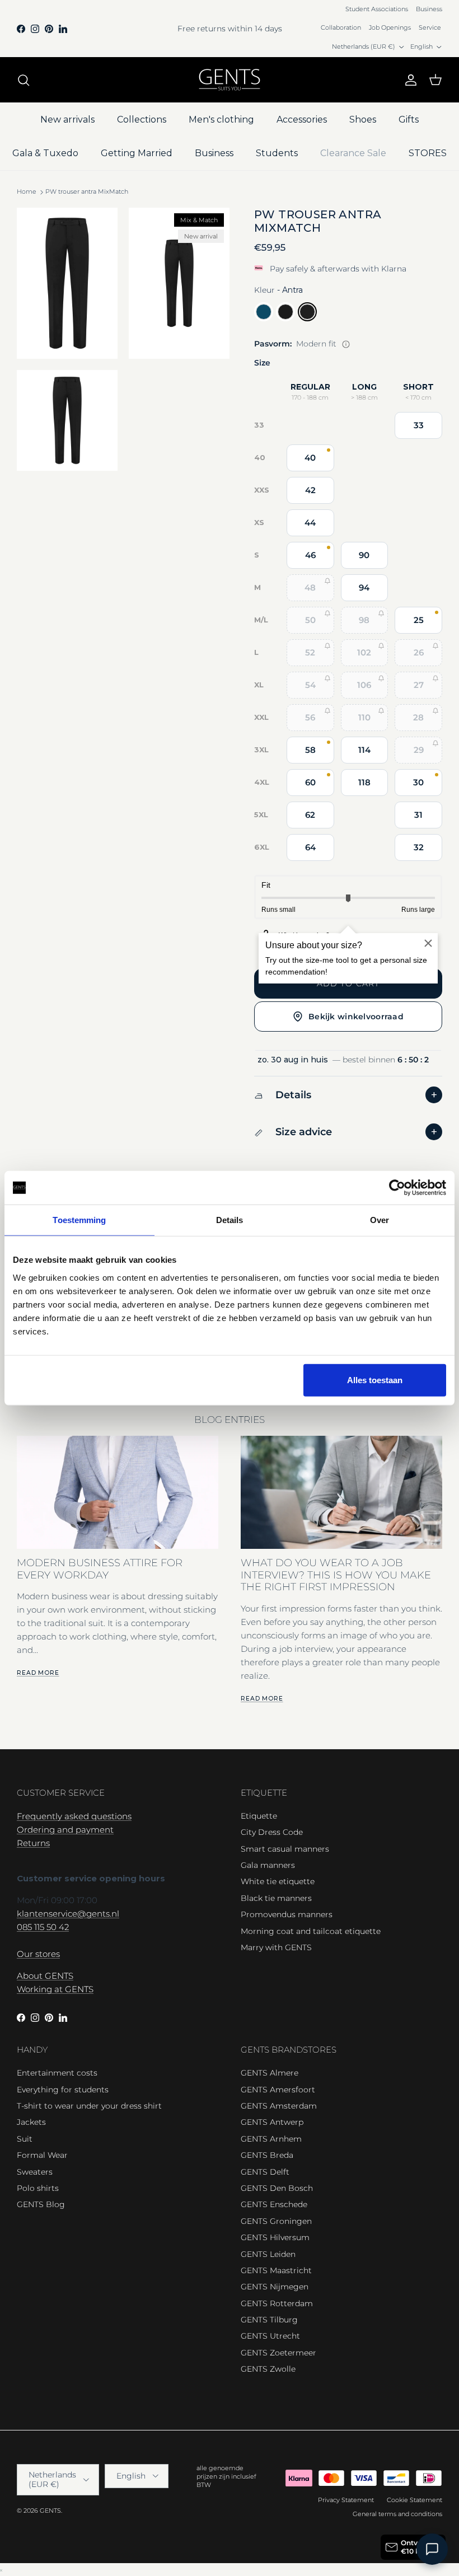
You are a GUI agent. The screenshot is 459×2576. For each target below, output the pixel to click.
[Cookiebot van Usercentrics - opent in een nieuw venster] (397, 1188)
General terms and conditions (397, 2514)
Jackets (31, 2122)
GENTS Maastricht (276, 2270)
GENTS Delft (265, 2172)
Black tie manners (276, 1898)
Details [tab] (230, 1220)
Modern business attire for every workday (100, 1568)
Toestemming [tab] (79, 1220)
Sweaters (35, 2172)
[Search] (24, 80)
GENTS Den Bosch (277, 2188)
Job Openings (390, 27)
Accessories (302, 120)
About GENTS (45, 1976)
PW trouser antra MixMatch (87, 192)
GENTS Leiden (268, 2254)
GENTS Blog (41, 2204)
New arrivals (67, 120)
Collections (142, 120)
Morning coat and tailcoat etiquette (311, 1931)
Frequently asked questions (74, 1816)
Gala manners (268, 1865)
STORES (428, 153)
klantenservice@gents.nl (68, 1914)
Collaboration (341, 27)
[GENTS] (230, 80)
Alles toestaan (375, 1380)
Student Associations (377, 9)
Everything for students (63, 2090)
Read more (38, 1673)
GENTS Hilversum (275, 2237)
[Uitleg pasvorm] (346, 344)
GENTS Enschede (274, 2204)
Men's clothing (221, 120)
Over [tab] (380, 1220)
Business (429, 9)
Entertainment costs (57, 2073)
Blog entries (230, 1420)
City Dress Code (272, 1832)
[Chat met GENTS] (432, 2549)
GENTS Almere (270, 2073)
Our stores (38, 1954)
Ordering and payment (65, 1830)
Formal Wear (42, 2155)
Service (430, 27)
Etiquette (259, 1816)
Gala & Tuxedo (45, 153)
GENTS (50, 2511)
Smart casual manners (285, 1849)
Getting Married (137, 153)
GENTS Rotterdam (277, 2303)
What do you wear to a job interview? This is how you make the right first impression (336, 1575)
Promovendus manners (287, 1914)
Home (27, 192)
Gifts (409, 120)
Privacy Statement (346, 2500)
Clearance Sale (353, 153)
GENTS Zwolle (268, 2369)
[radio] (264, 312)
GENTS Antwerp (272, 2122)
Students (277, 153)
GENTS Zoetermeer (278, 2353)
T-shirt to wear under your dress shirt (89, 2106)
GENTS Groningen (276, 2221)
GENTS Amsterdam (279, 2106)
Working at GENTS (55, 1989)
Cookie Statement (414, 2500)
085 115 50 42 (43, 1927)
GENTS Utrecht (270, 2336)
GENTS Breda (267, 2155)
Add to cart (348, 983)
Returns (33, 1843)
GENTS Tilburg (269, 2320)
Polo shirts (38, 2188)
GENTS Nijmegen (275, 2287)
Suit (25, 2139)
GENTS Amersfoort (278, 2090)
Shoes (363, 120)
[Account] (409, 80)
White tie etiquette (278, 1881)
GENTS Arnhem (271, 2139)
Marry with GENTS (276, 1947)
